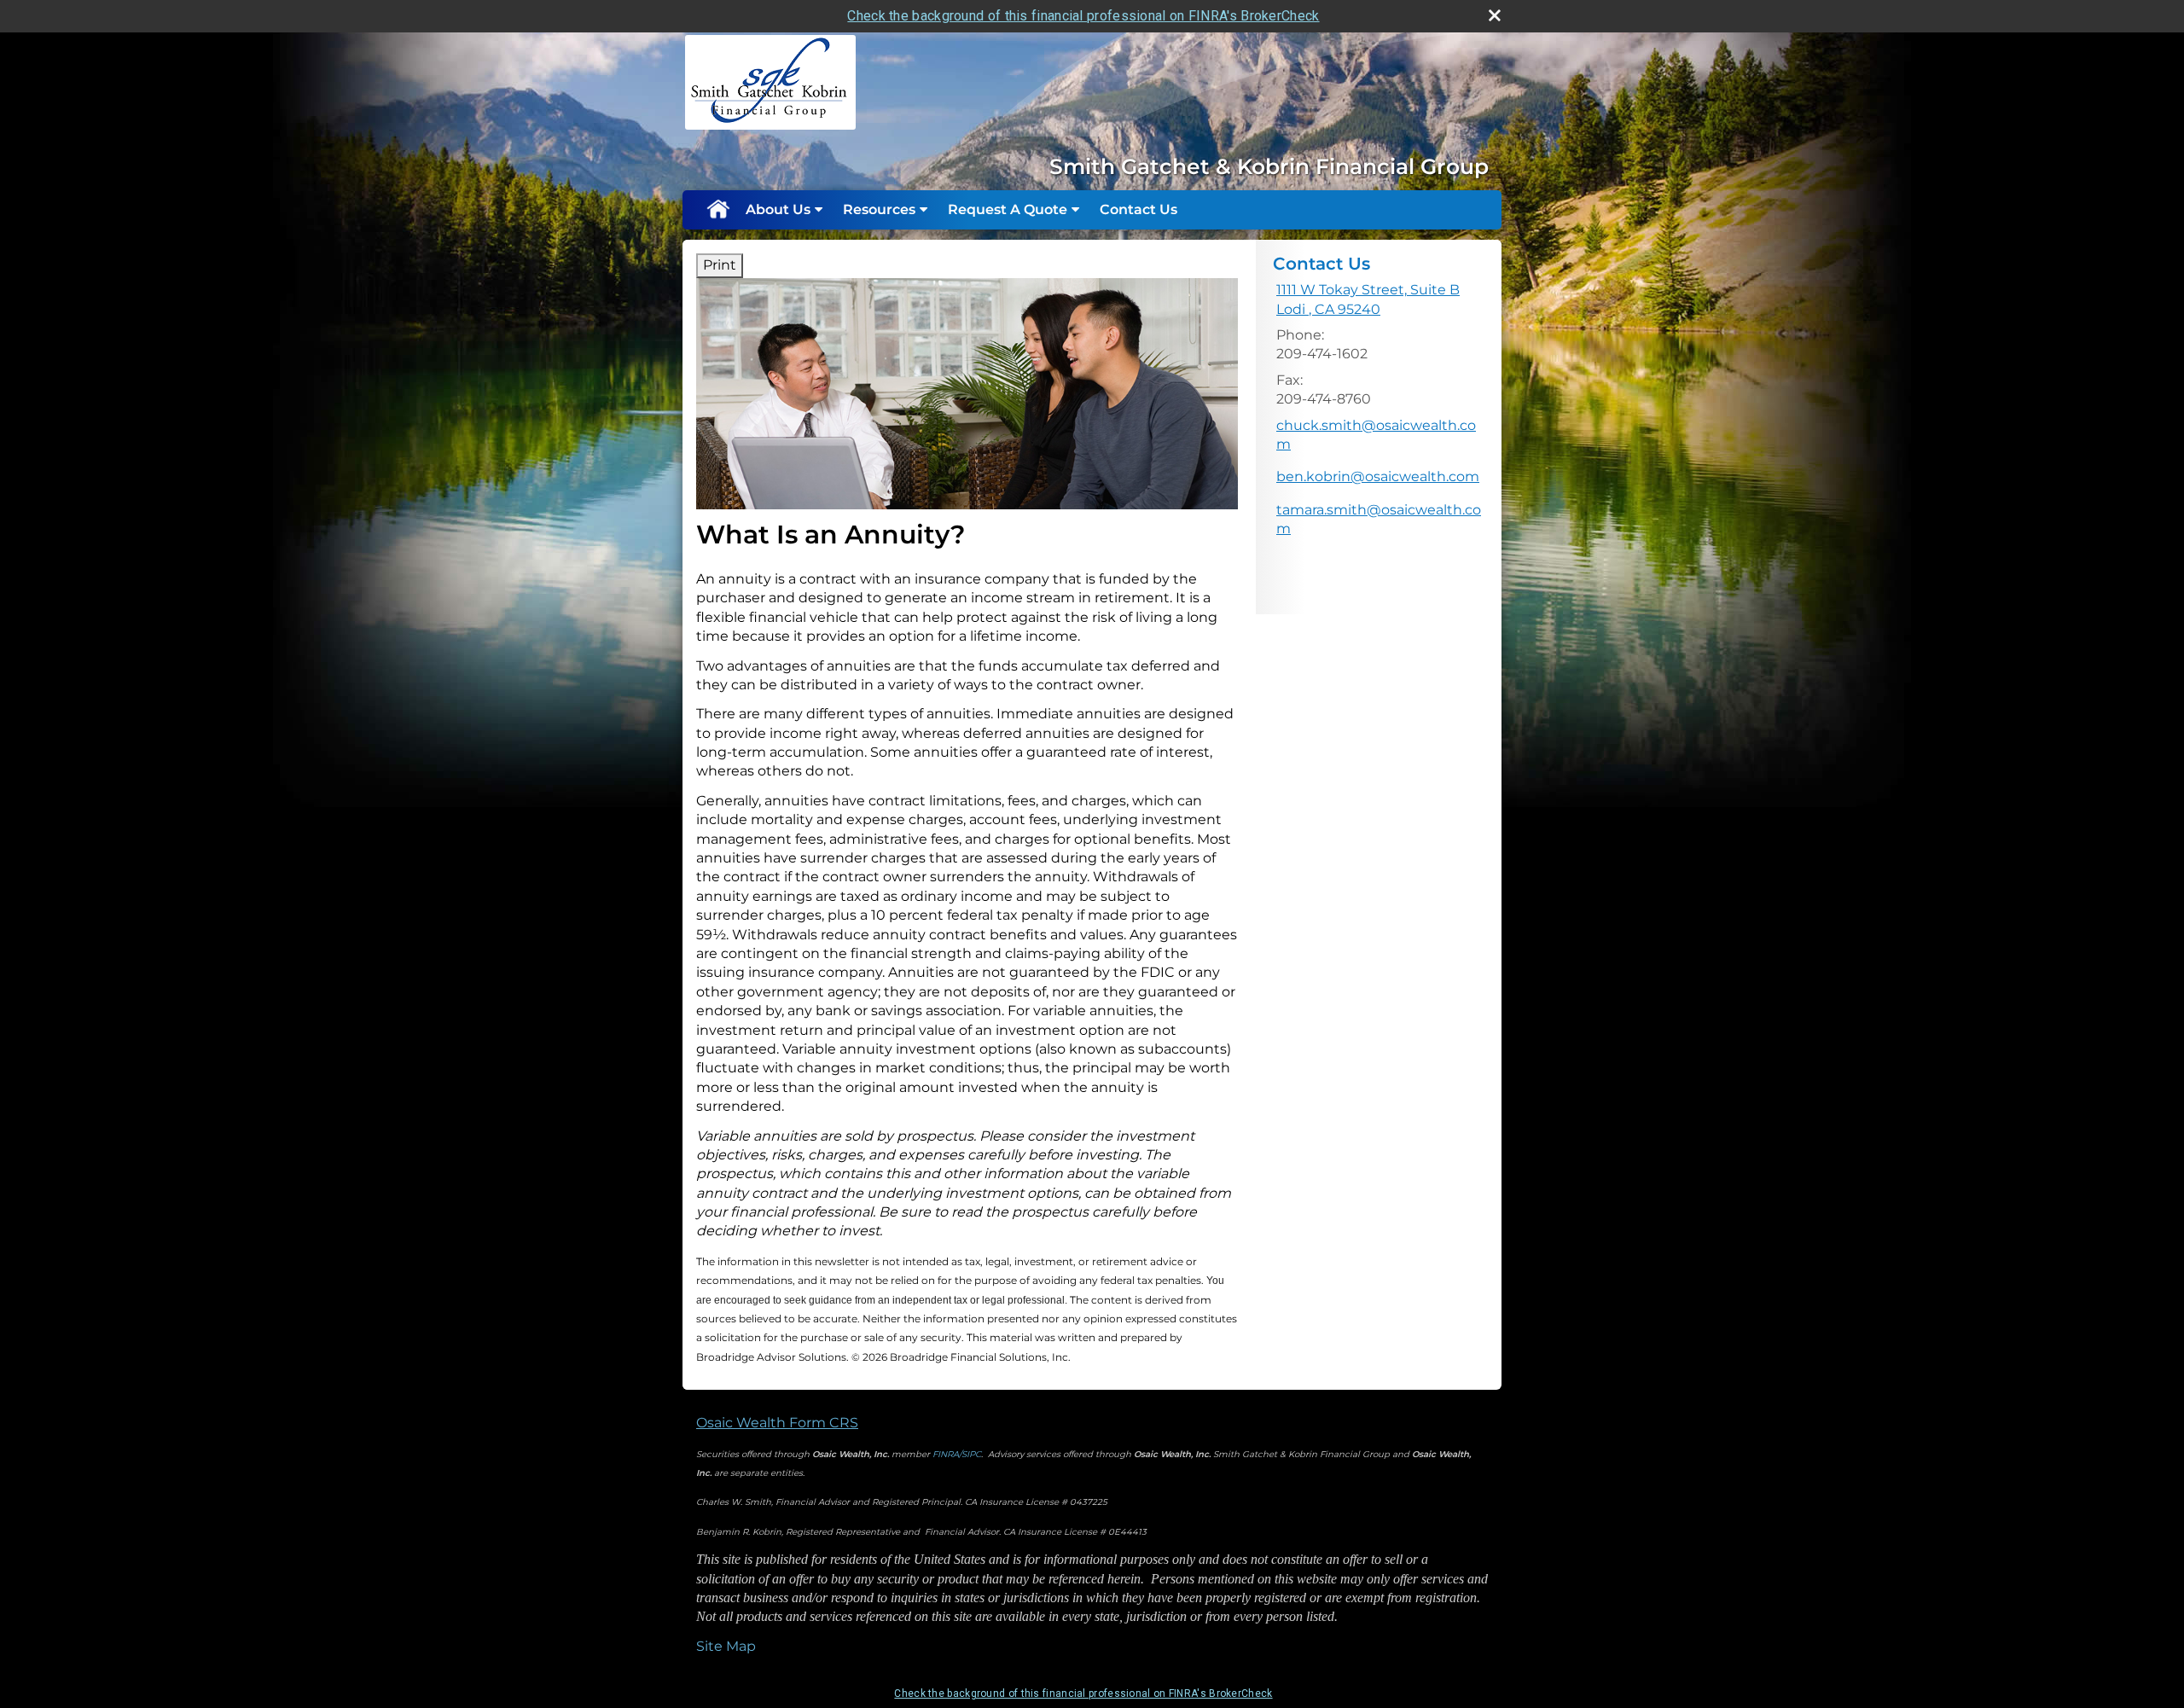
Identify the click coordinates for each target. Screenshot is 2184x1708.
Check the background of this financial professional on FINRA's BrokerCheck (1083, 16)
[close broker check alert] (1495, 15)
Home (717, 210)
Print (720, 265)
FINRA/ (947, 1454)
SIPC (971, 1454)
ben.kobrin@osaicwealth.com (1378, 476)
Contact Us (1138, 209)
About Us (778, 209)
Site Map (726, 1646)
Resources (879, 209)
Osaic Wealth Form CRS (777, 1423)
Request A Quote (1008, 209)
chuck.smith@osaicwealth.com (1376, 435)
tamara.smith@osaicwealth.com (1379, 519)
